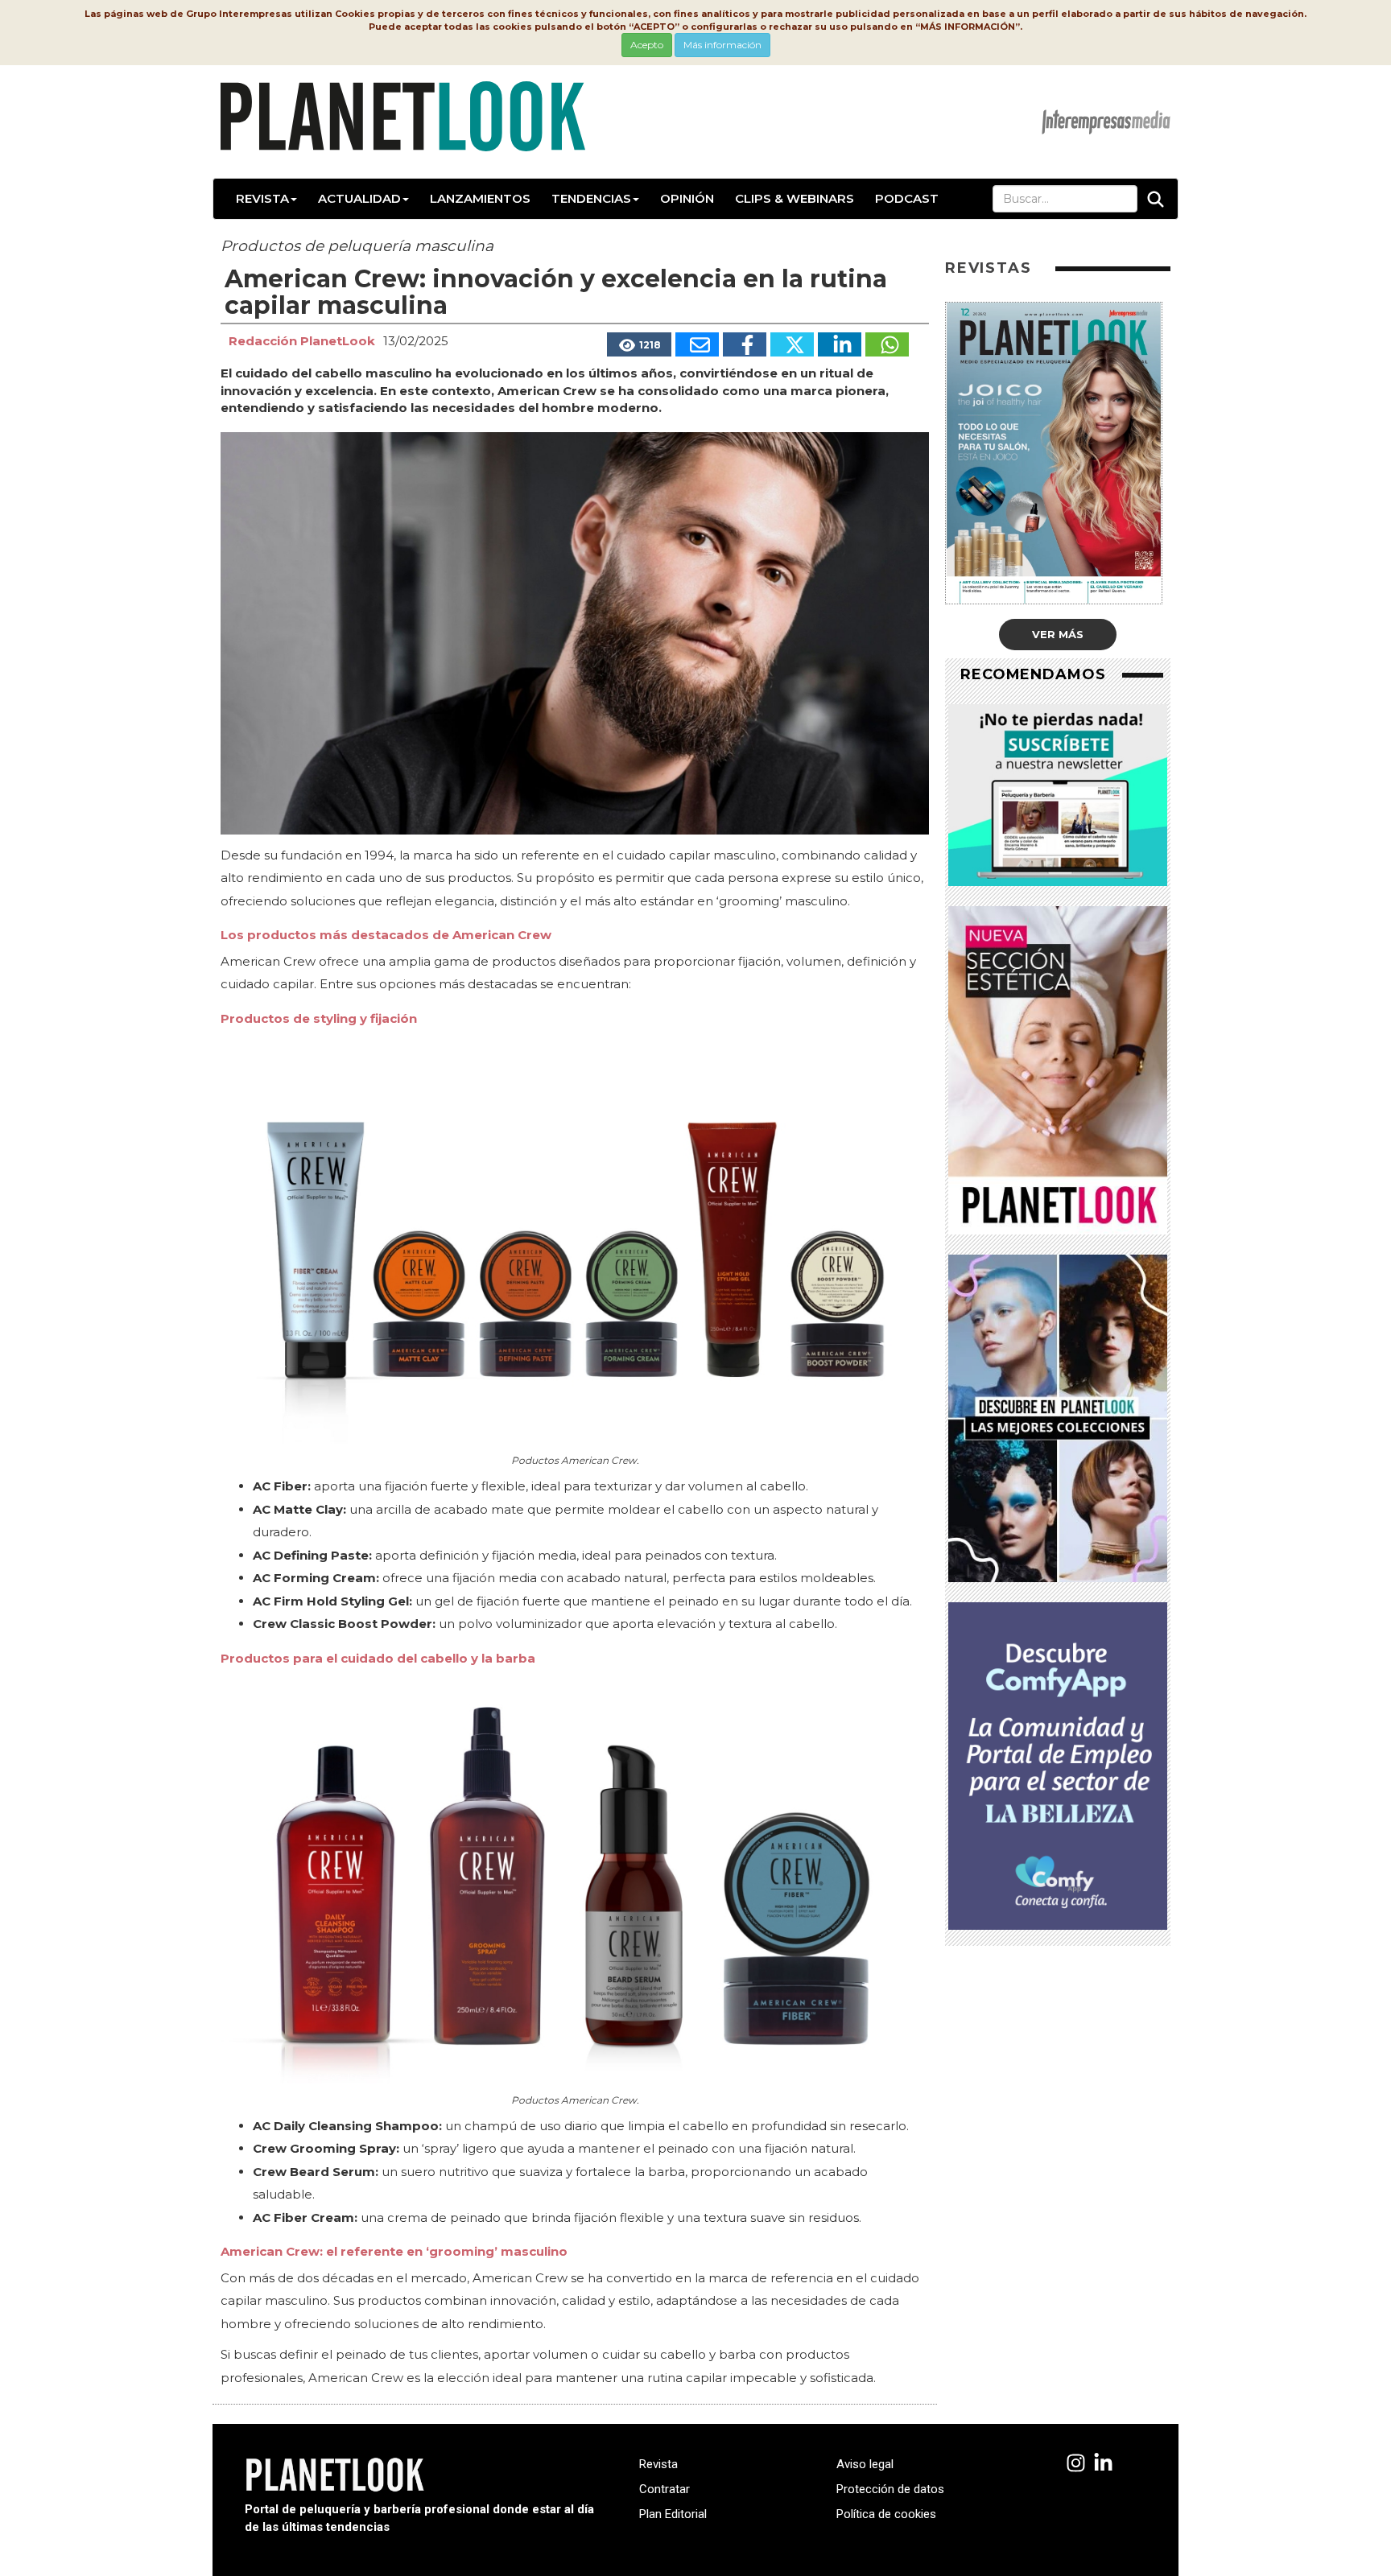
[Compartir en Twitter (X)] (792, 344)
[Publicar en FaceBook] (745, 344)
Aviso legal (865, 2464)
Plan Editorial (673, 2514)
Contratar (665, 2489)
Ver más (1058, 634)
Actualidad (359, 198)
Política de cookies (886, 2514)
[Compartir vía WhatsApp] (887, 344)
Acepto (647, 45)
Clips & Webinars (795, 198)
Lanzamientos (480, 198)
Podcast (907, 198)
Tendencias (591, 198)
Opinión (687, 198)
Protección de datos (890, 2489)
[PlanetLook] (1076, 2464)
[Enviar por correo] (697, 344)
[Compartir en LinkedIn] (840, 344)
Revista (262, 198)
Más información (722, 45)
